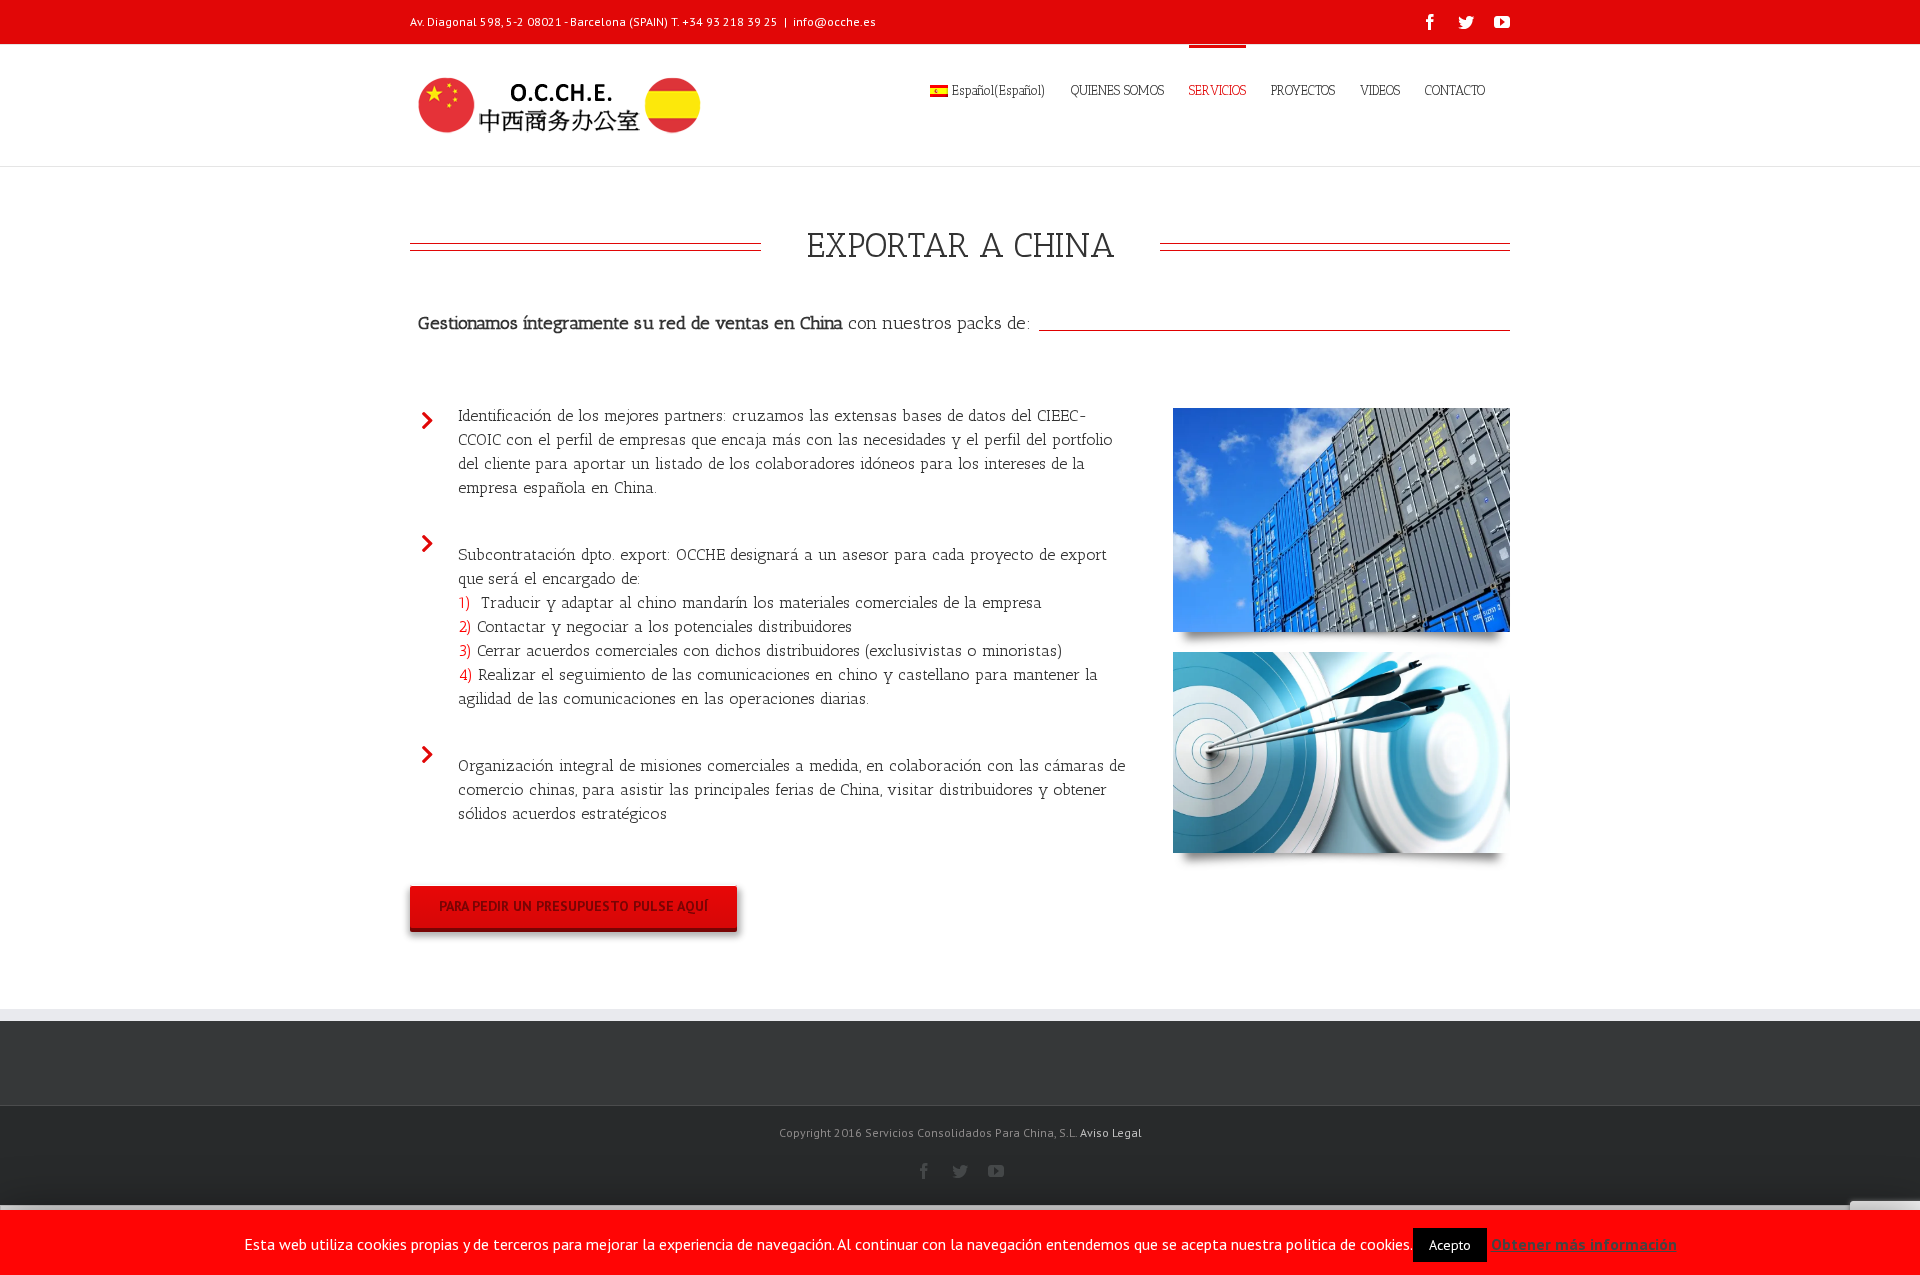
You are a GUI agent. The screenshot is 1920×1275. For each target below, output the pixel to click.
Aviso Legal (1111, 1132)
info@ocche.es (834, 21)
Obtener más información (1584, 1244)
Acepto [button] (1450, 1245)
